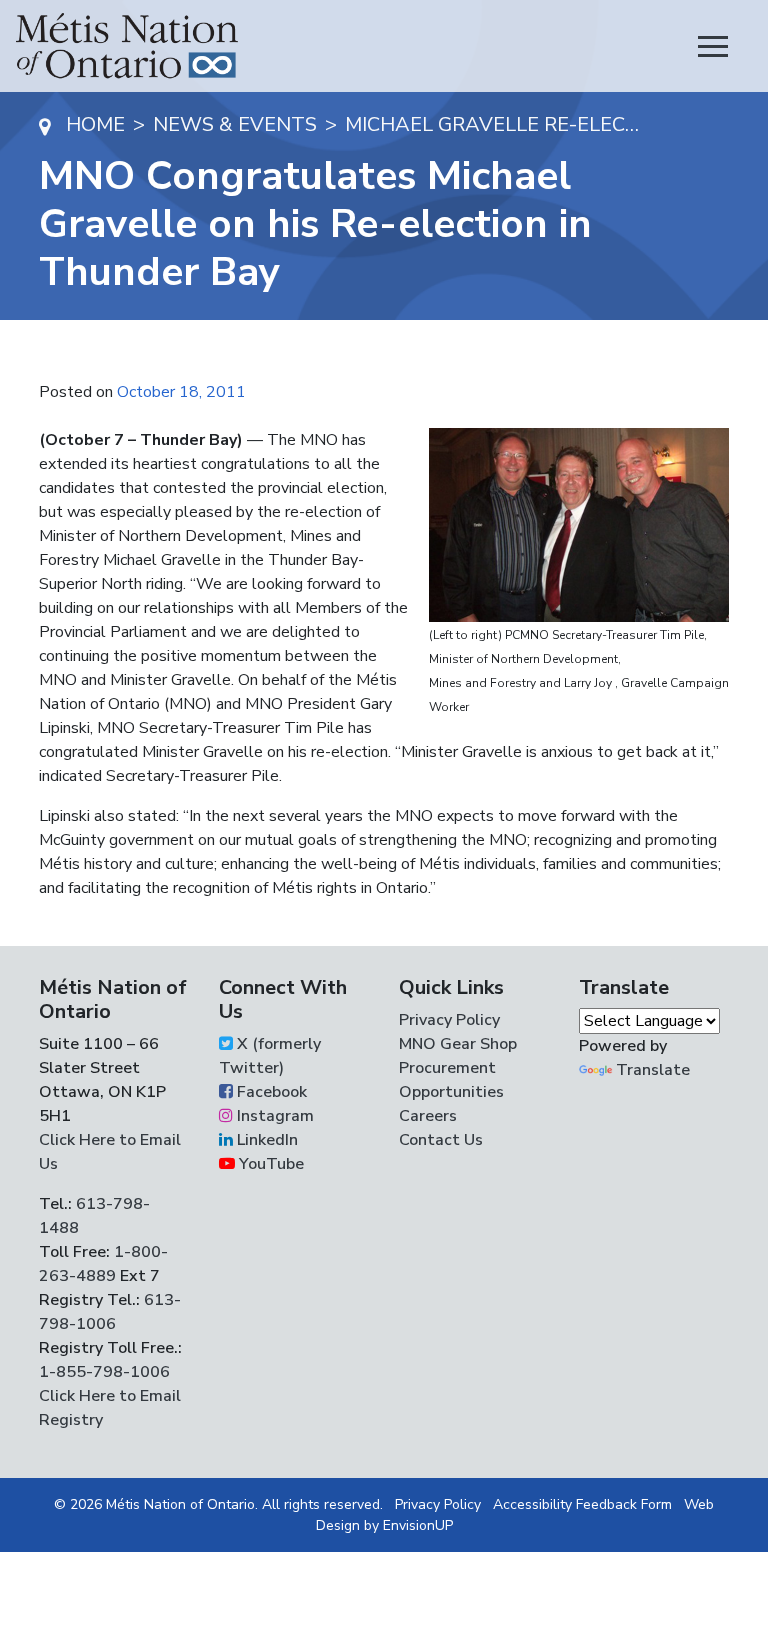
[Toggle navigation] (713, 46)
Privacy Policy (449, 1020)
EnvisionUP (418, 1525)
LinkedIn (265, 1140)
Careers (428, 1116)
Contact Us (441, 1140)
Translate (653, 1070)
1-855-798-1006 (104, 1372)
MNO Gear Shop (458, 1044)
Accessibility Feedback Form (582, 1504)
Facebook (270, 1092)
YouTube (269, 1164)
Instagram (273, 1116)
